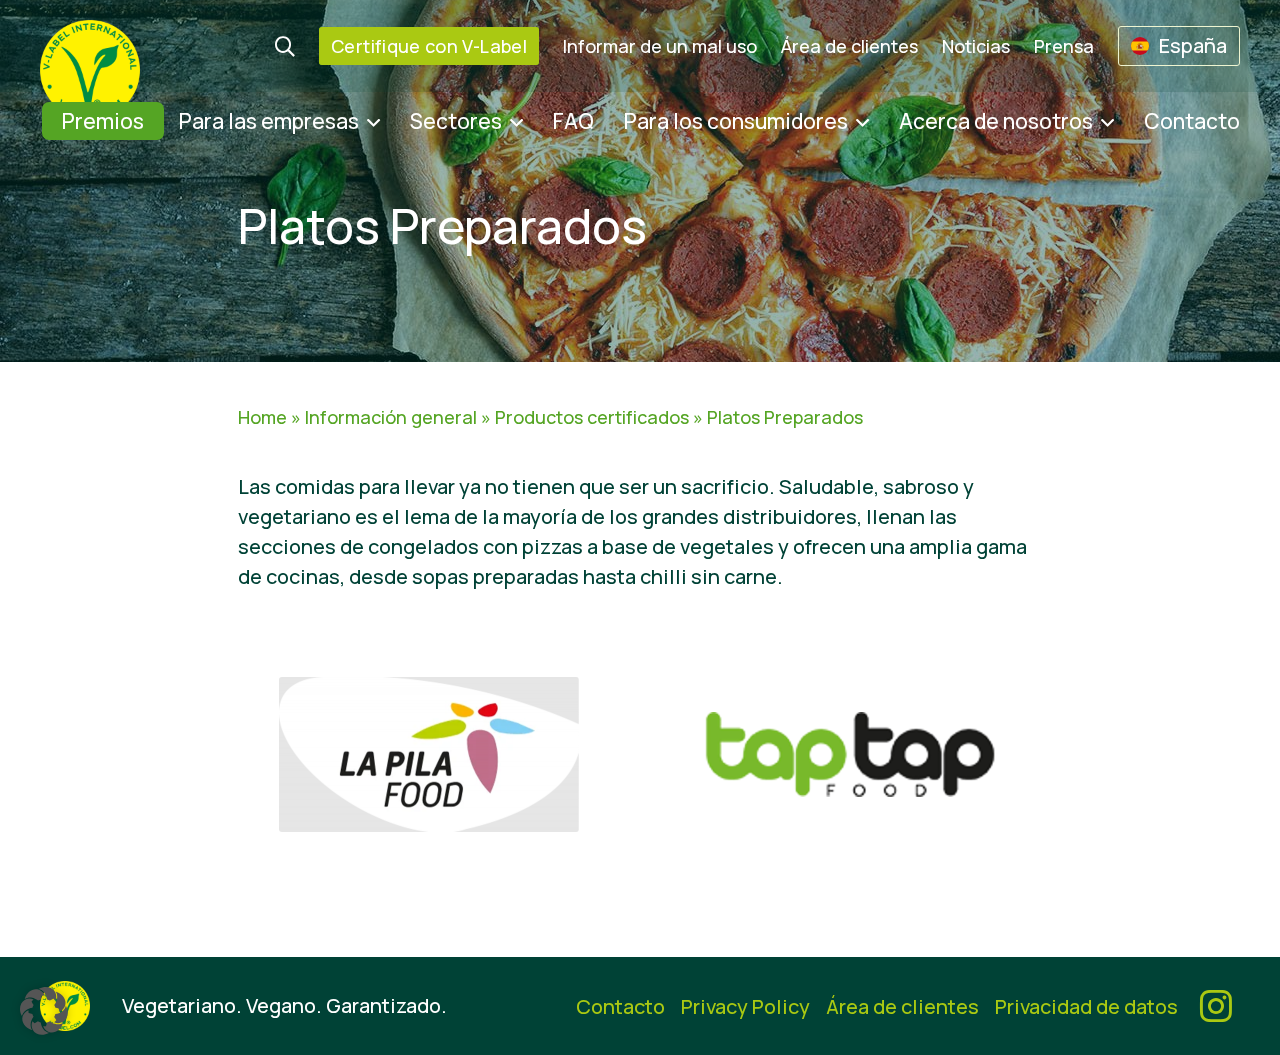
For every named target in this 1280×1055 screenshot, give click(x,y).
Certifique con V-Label (429, 46)
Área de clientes (849, 46)
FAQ (573, 121)
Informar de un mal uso (660, 46)
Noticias (976, 46)
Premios (103, 121)
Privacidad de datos (1086, 1006)
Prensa (1064, 46)
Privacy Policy (745, 1006)
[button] (44, 1011)
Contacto (1192, 121)
